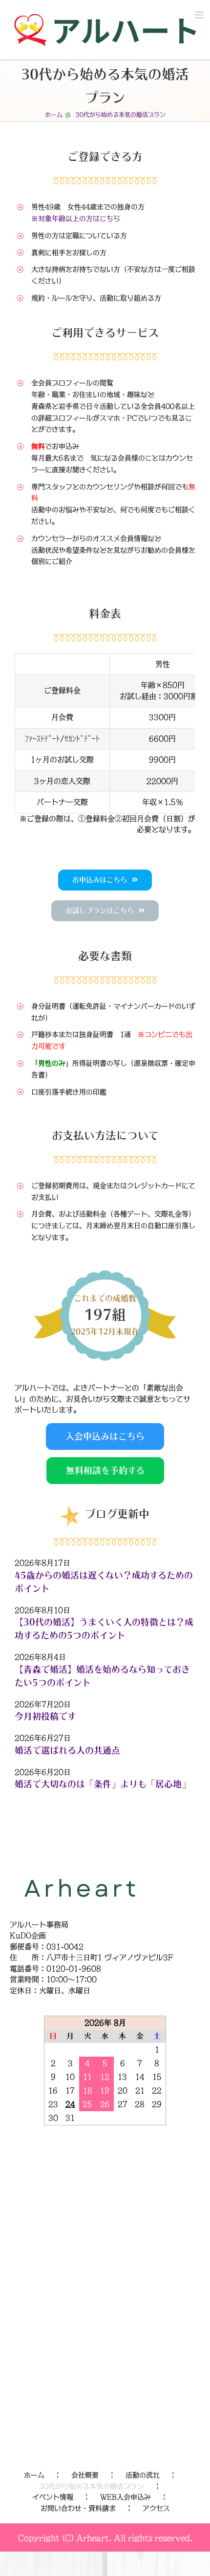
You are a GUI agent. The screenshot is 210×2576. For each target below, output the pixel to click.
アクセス (156, 2508)
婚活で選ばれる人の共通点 (67, 1750)
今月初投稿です (45, 1716)
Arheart (93, 2538)
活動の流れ (143, 2475)
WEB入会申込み (126, 2497)
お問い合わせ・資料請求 (78, 2508)
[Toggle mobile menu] (200, 15)
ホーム (34, 2475)
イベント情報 (53, 2497)
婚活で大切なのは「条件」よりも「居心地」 (103, 1784)
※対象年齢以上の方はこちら (76, 218)
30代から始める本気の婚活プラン (92, 2486)
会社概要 (85, 2475)
